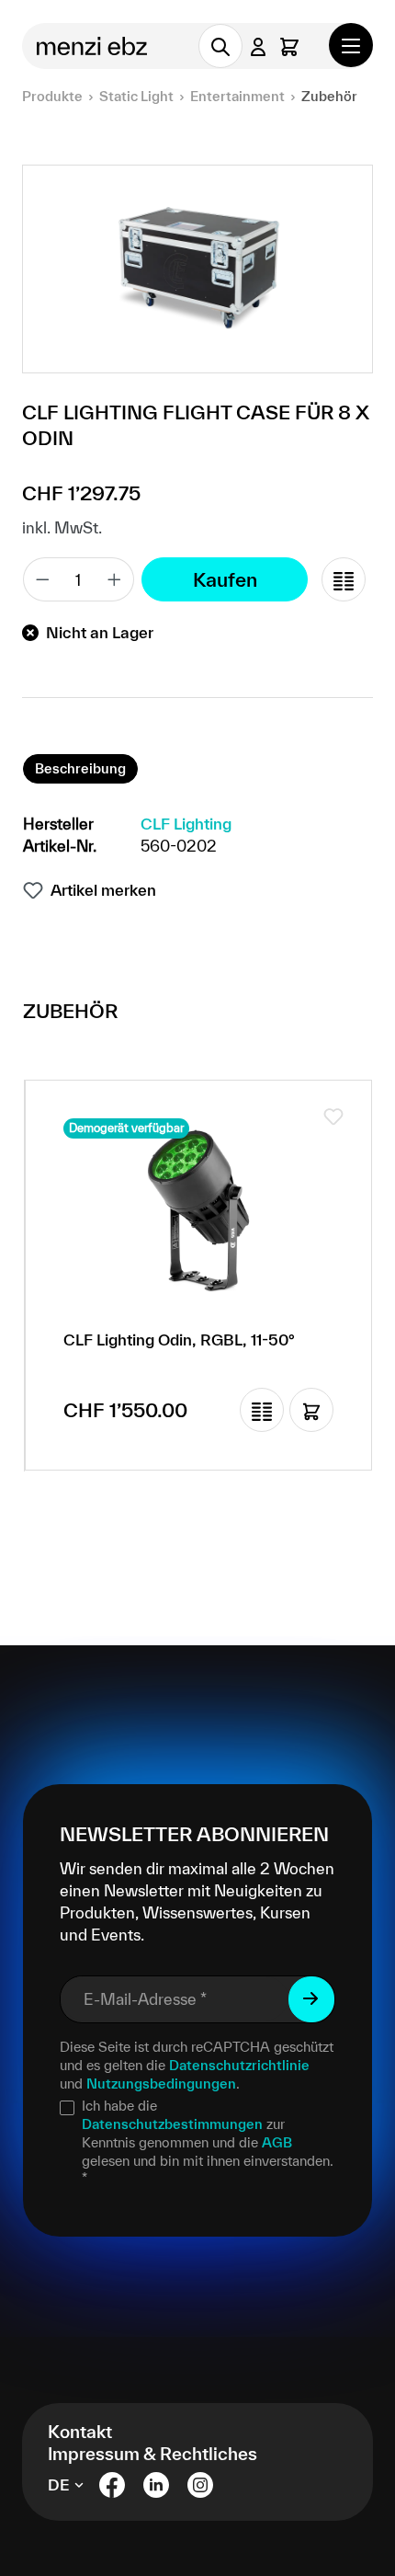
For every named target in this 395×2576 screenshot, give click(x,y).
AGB (277, 2142)
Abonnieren (311, 1999)
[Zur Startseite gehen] (98, 46)
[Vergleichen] (344, 579)
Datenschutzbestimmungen (172, 2124)
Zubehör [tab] (70, 1011)
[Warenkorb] (289, 46)
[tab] (80, 769)
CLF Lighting (186, 824)
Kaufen (225, 579)
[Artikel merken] (333, 1116)
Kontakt (80, 2432)
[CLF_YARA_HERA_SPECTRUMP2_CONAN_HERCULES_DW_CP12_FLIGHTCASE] (197, 269)
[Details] (311, 1410)
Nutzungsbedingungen (161, 2084)
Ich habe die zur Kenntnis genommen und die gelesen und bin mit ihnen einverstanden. (208, 2142)
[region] (197, 269)
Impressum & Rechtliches (152, 2454)
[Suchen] (220, 46)
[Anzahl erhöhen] (115, 579)
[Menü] (351, 45)
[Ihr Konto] (258, 46)
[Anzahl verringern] (42, 579)
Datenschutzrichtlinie (239, 2065)
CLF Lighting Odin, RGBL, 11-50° (179, 1340)
